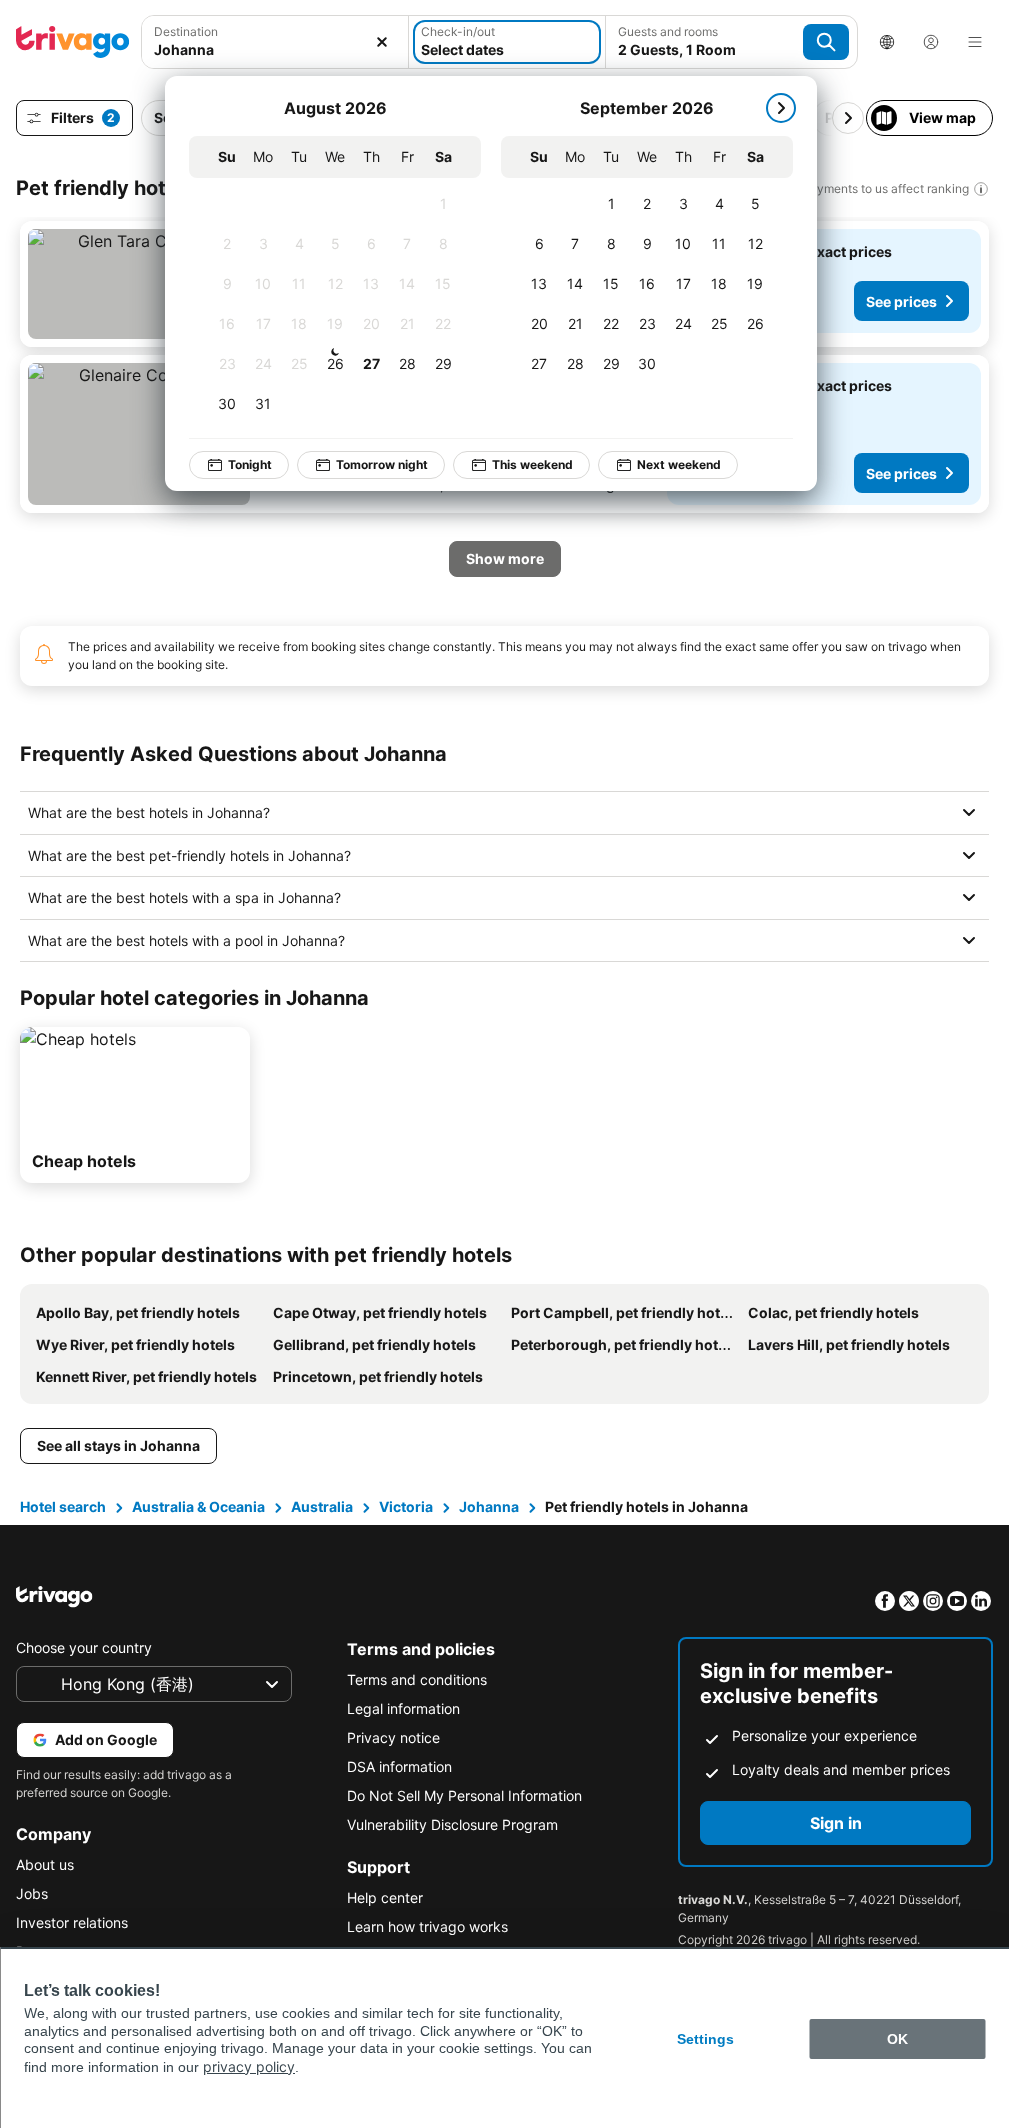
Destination (186, 31)
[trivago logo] (73, 42)
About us (45, 1864)
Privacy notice (393, 1737)
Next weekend (665, 464)
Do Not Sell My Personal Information (464, 1795)
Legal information (403, 1708)
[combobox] (275, 49)
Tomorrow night (368, 464)
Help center (385, 1897)
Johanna (489, 1506)
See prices (901, 301)
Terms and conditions (417, 1679)
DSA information (399, 1766)
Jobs (32, 1893)
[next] (767, 108)
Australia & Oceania (198, 1506)
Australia (322, 1506)
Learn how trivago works (427, 1926)
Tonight (236, 464)
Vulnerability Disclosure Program (452, 1824)
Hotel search (63, 1506)
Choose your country (84, 1647)
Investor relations (72, 1922)
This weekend (518, 464)
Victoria (406, 1506)
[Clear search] (382, 42)
